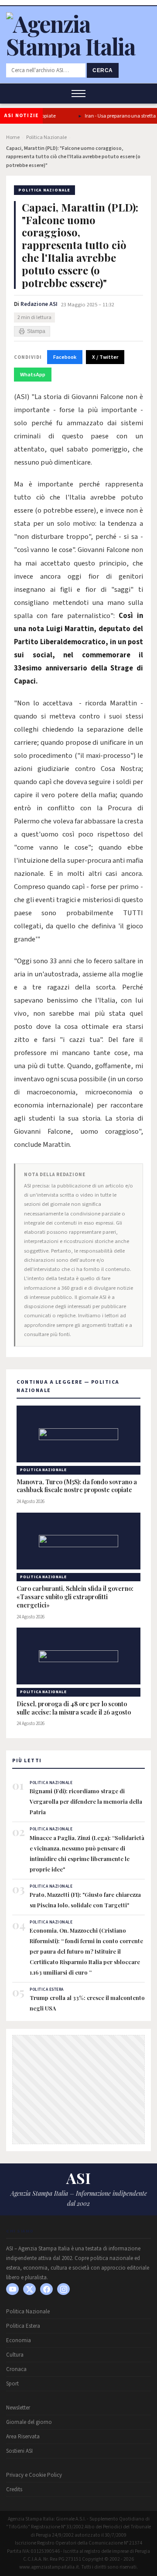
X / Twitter (105, 357)
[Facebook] (46, 2289)
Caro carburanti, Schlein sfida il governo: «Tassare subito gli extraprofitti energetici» (75, 1597)
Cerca (103, 70)
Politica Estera (23, 2326)
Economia (19, 2340)
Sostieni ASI (19, 2451)
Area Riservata (23, 2437)
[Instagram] (63, 2289)
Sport (12, 2384)
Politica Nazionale (46, 137)
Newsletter (18, 2408)
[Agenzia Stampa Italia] (78, 46)
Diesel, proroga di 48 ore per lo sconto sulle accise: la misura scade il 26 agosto (74, 1708)
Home (13, 137)
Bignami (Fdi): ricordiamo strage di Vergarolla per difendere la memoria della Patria (86, 1801)
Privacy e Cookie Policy (34, 2475)
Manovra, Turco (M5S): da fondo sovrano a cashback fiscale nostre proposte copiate (77, 1486)
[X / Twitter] (29, 2289)
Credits (14, 2489)
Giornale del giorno (29, 2422)
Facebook (65, 357)
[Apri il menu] (78, 94)
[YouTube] (12, 2289)
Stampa (36, 331)
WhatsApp (33, 375)
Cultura (15, 2355)
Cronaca (16, 2369)
